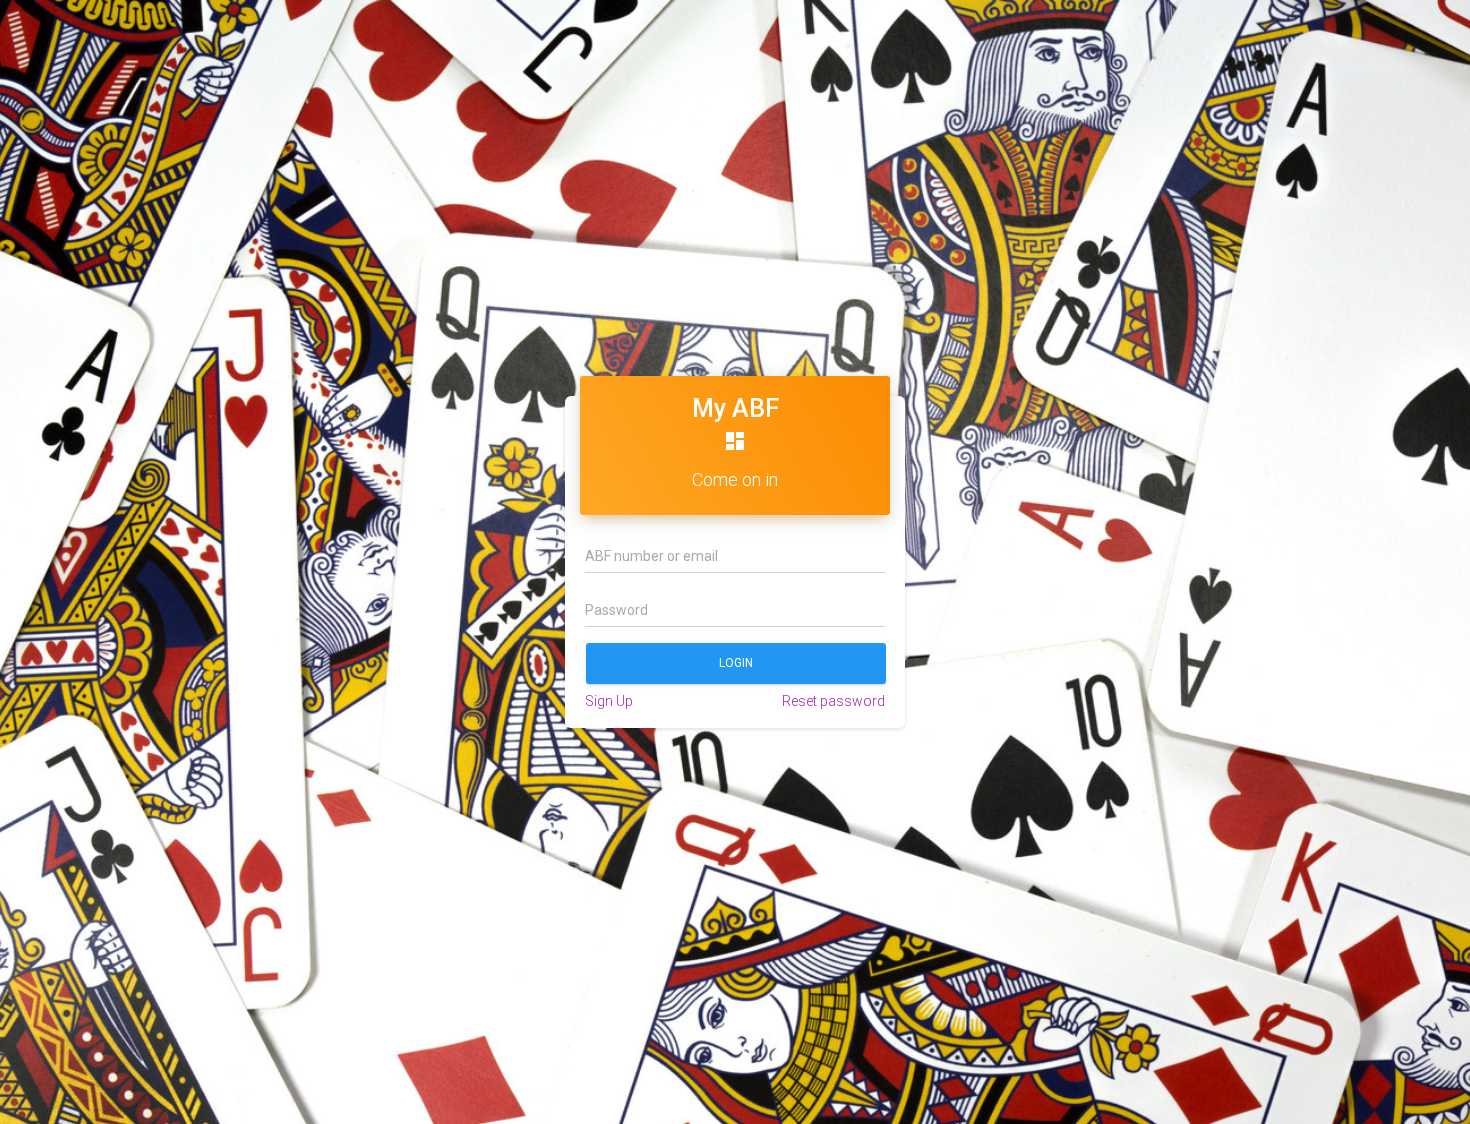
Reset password (833, 701)
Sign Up (609, 701)
